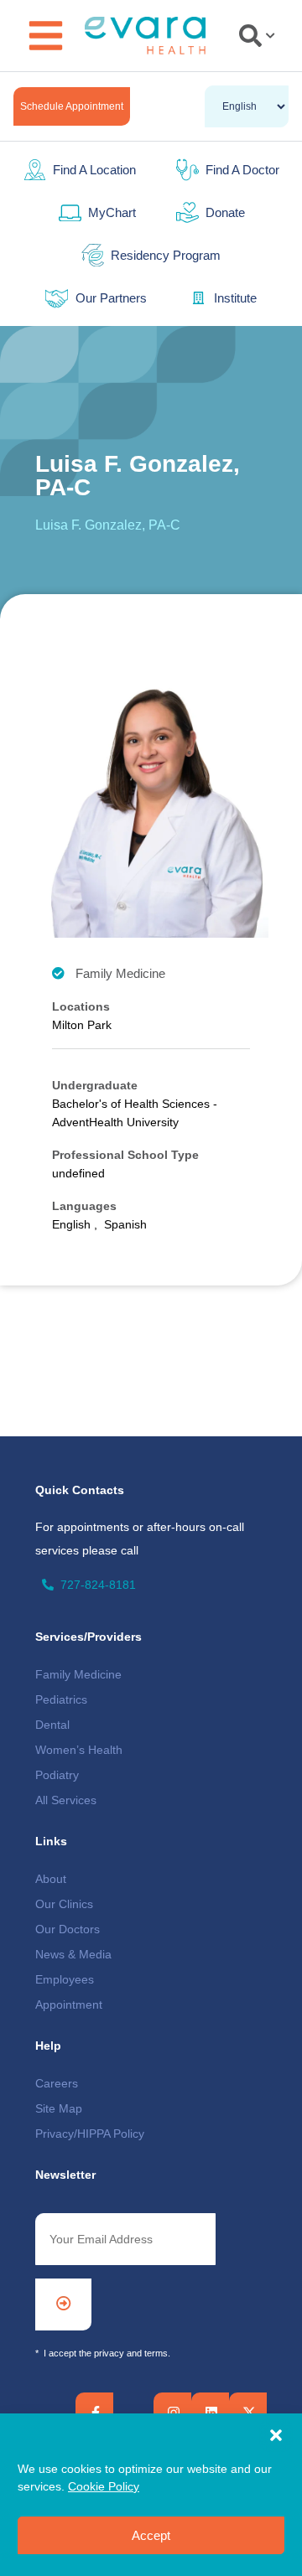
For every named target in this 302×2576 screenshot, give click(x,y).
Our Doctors (68, 1929)
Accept (151, 2535)
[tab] (254, 36)
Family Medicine (78, 1674)
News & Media (73, 1954)
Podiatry (57, 1775)
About (51, 1879)
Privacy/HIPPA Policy (90, 2134)
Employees (65, 1979)
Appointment (69, 2004)
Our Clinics (64, 1904)
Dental (52, 1725)
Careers (57, 2083)
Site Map (59, 2108)
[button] (276, 2435)
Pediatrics (61, 1699)
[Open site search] (257, 36)
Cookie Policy (104, 2486)
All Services (66, 1800)
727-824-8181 (98, 1585)
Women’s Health (79, 1750)
